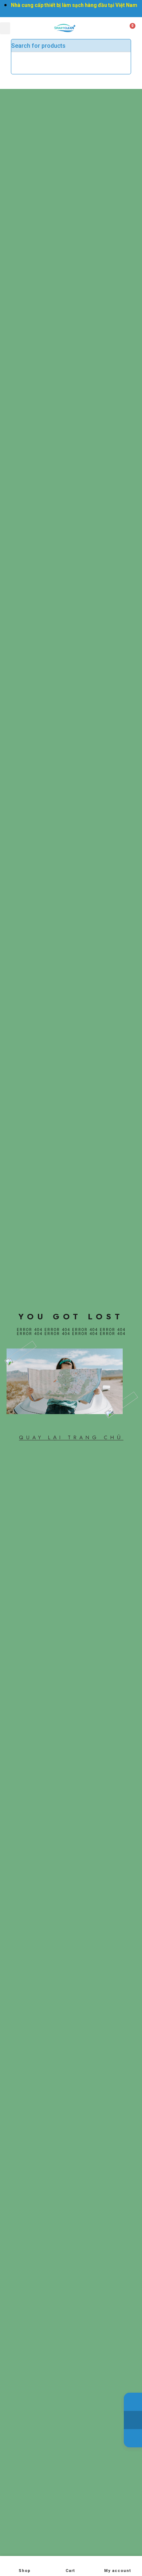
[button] (5, 28)
